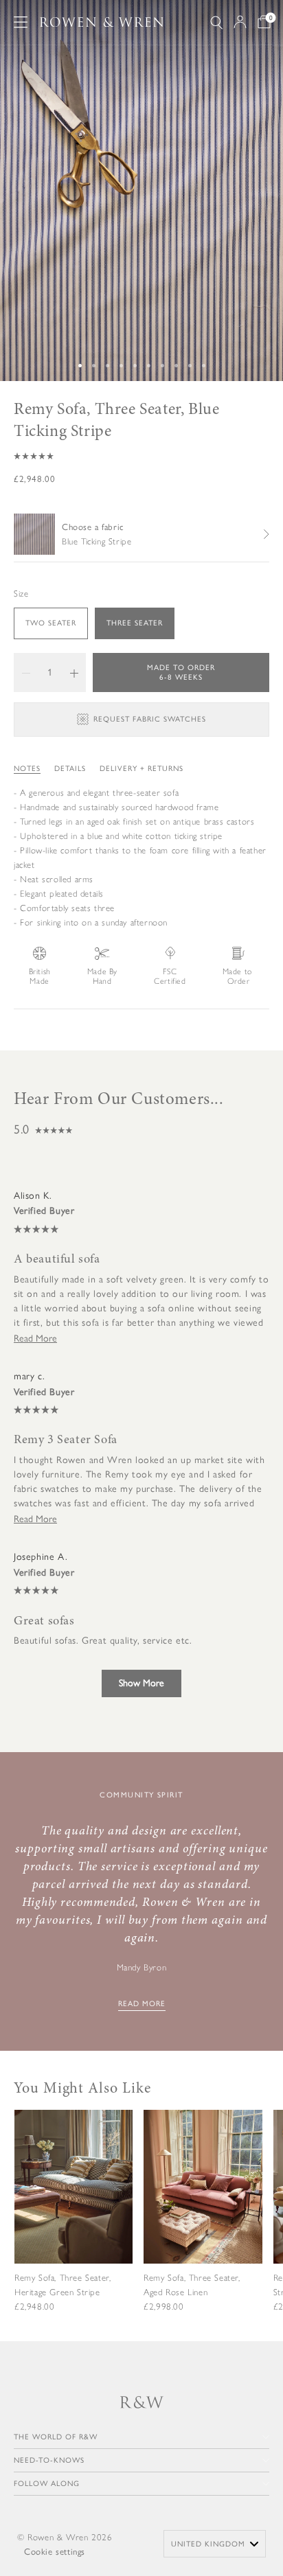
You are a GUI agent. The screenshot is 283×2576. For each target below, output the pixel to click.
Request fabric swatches (150, 719)
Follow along (47, 2484)
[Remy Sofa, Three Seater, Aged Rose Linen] (203, 2222)
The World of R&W (56, 2437)
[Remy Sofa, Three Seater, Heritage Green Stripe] (73, 2222)
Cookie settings (55, 2552)
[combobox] (215, 2544)
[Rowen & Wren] (102, 22)
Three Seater (135, 623)
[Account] (240, 22)
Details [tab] (70, 769)
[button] (141, 456)
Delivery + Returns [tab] (141, 769)
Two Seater (51, 623)
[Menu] (21, 22)
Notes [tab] (27, 769)
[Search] (216, 22)
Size (21, 594)
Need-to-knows (49, 2460)
